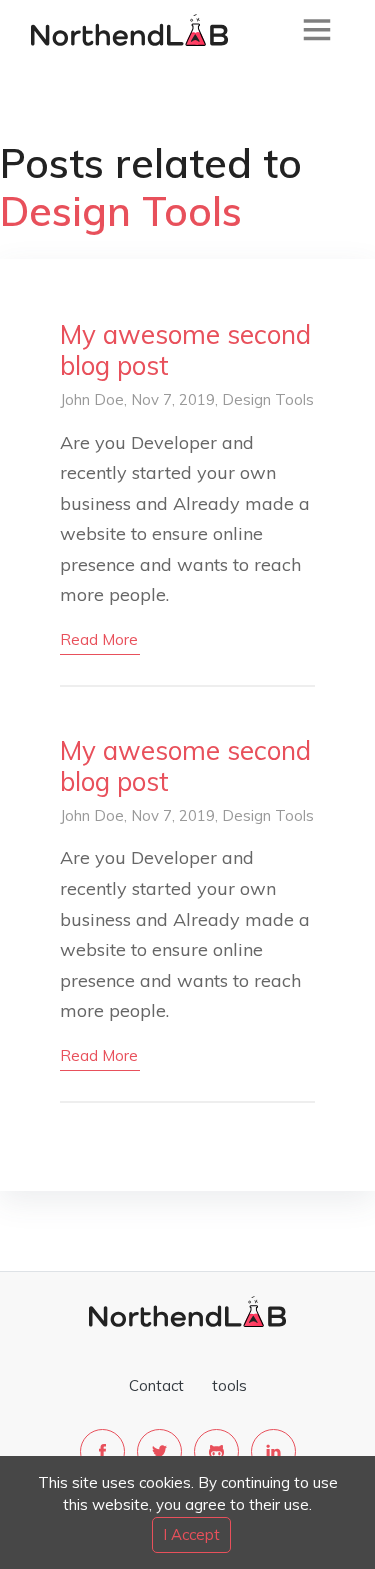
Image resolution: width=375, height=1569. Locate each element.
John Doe (92, 399)
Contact (156, 1385)
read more (99, 639)
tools (229, 1385)
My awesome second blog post (185, 350)
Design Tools (268, 399)
